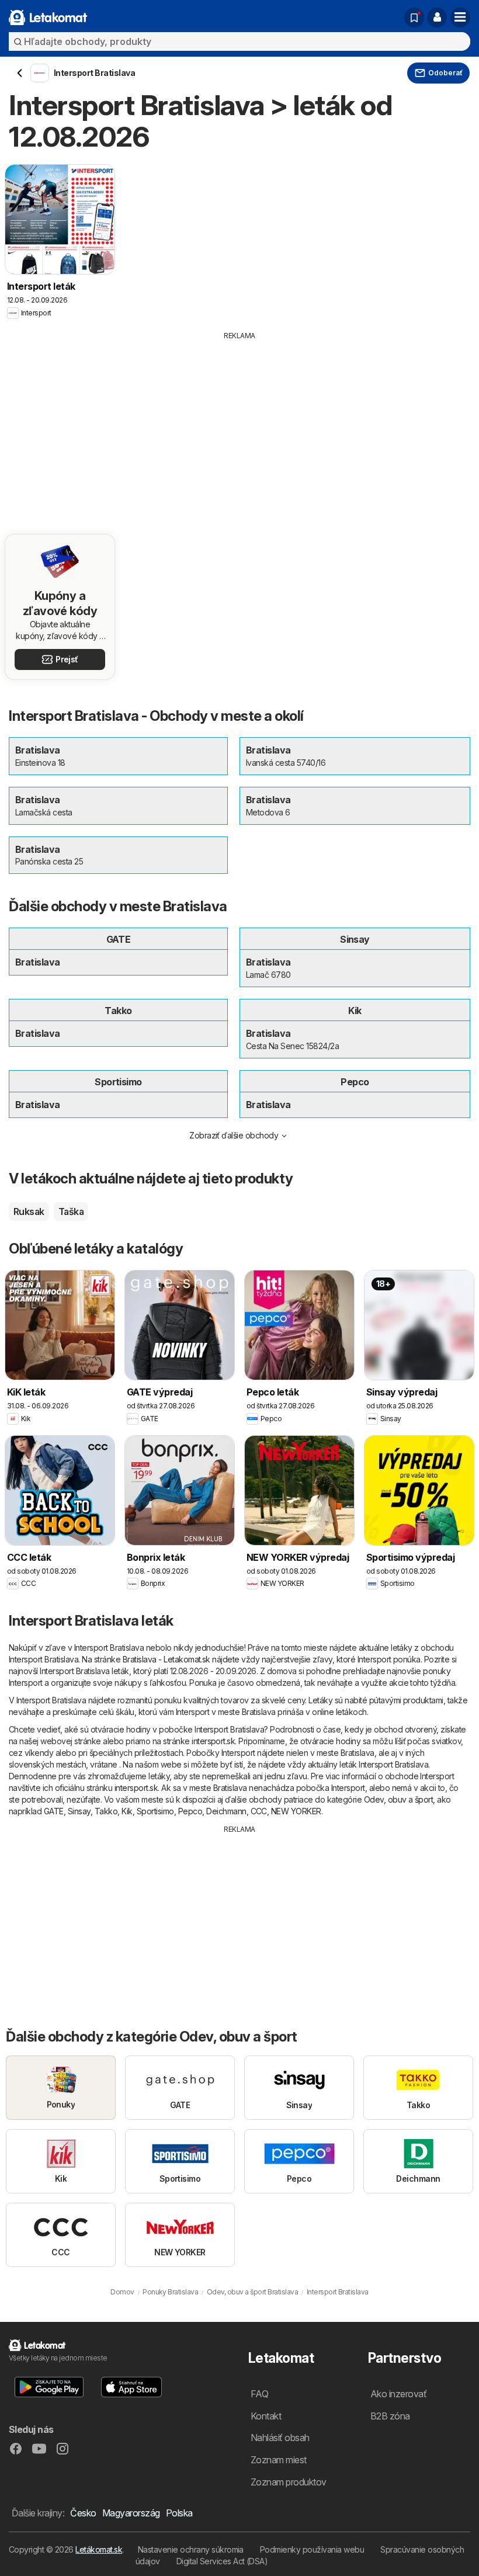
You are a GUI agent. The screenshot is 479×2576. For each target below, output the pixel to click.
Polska (179, 2513)
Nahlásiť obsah (280, 2438)
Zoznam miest (279, 2460)
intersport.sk (213, 1741)
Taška (71, 1211)
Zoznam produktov (289, 2482)
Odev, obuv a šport (399, 1799)
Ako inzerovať (398, 2394)
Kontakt (266, 2416)
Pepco (190, 1811)
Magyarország (131, 2513)
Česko (83, 2513)
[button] (437, 18)
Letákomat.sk (99, 2549)
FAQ (259, 2394)
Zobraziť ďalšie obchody (234, 1135)
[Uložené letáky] (414, 18)
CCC (259, 1811)
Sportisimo (155, 1811)
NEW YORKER (296, 1811)
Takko (106, 1811)
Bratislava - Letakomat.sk (166, 1659)
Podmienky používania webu (312, 2549)
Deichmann (226, 1811)
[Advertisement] (239, 429)
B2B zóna (390, 2416)
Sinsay (79, 1811)
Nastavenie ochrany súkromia (191, 2549)
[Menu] (460, 18)
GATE (54, 1811)
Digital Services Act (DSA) (222, 2561)
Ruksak (29, 1211)
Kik (127, 1811)
